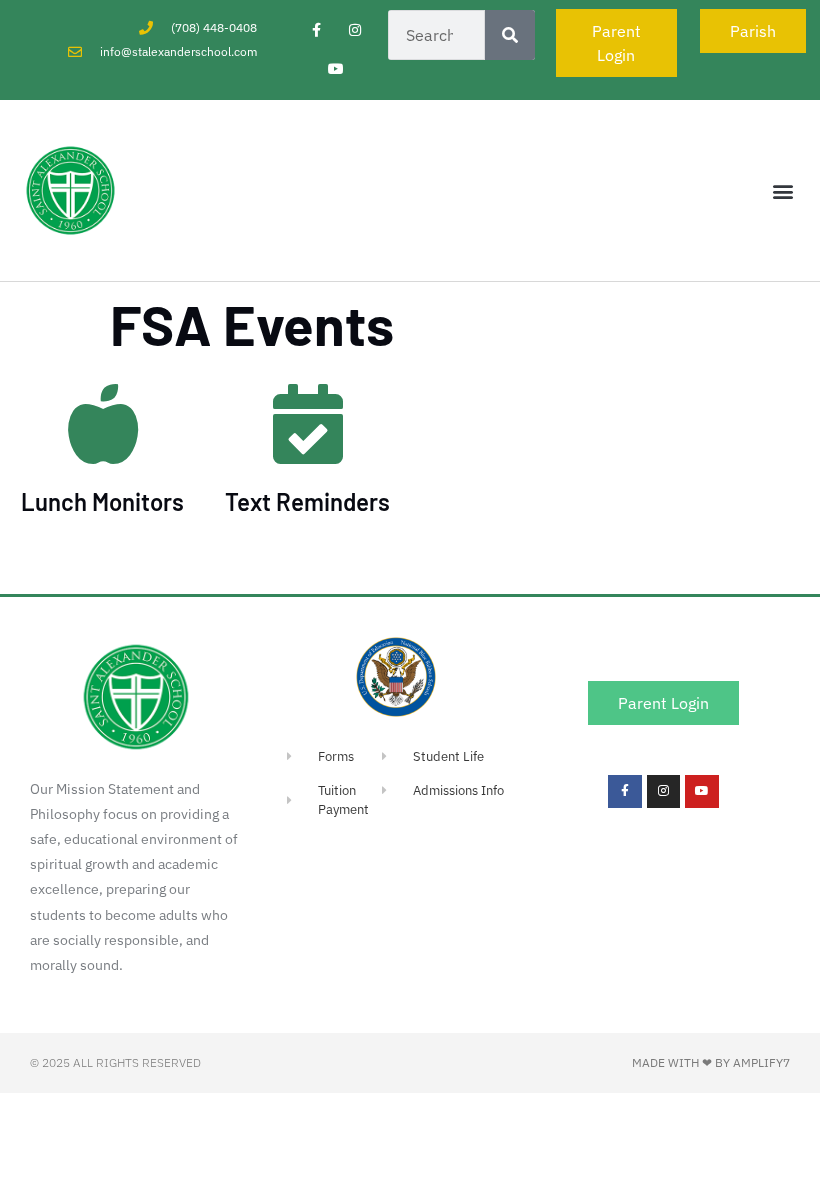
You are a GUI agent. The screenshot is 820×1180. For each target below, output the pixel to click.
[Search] (510, 35)
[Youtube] (335, 68)
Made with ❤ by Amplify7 (711, 1062)
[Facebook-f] (316, 29)
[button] (783, 190)
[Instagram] (355, 29)
